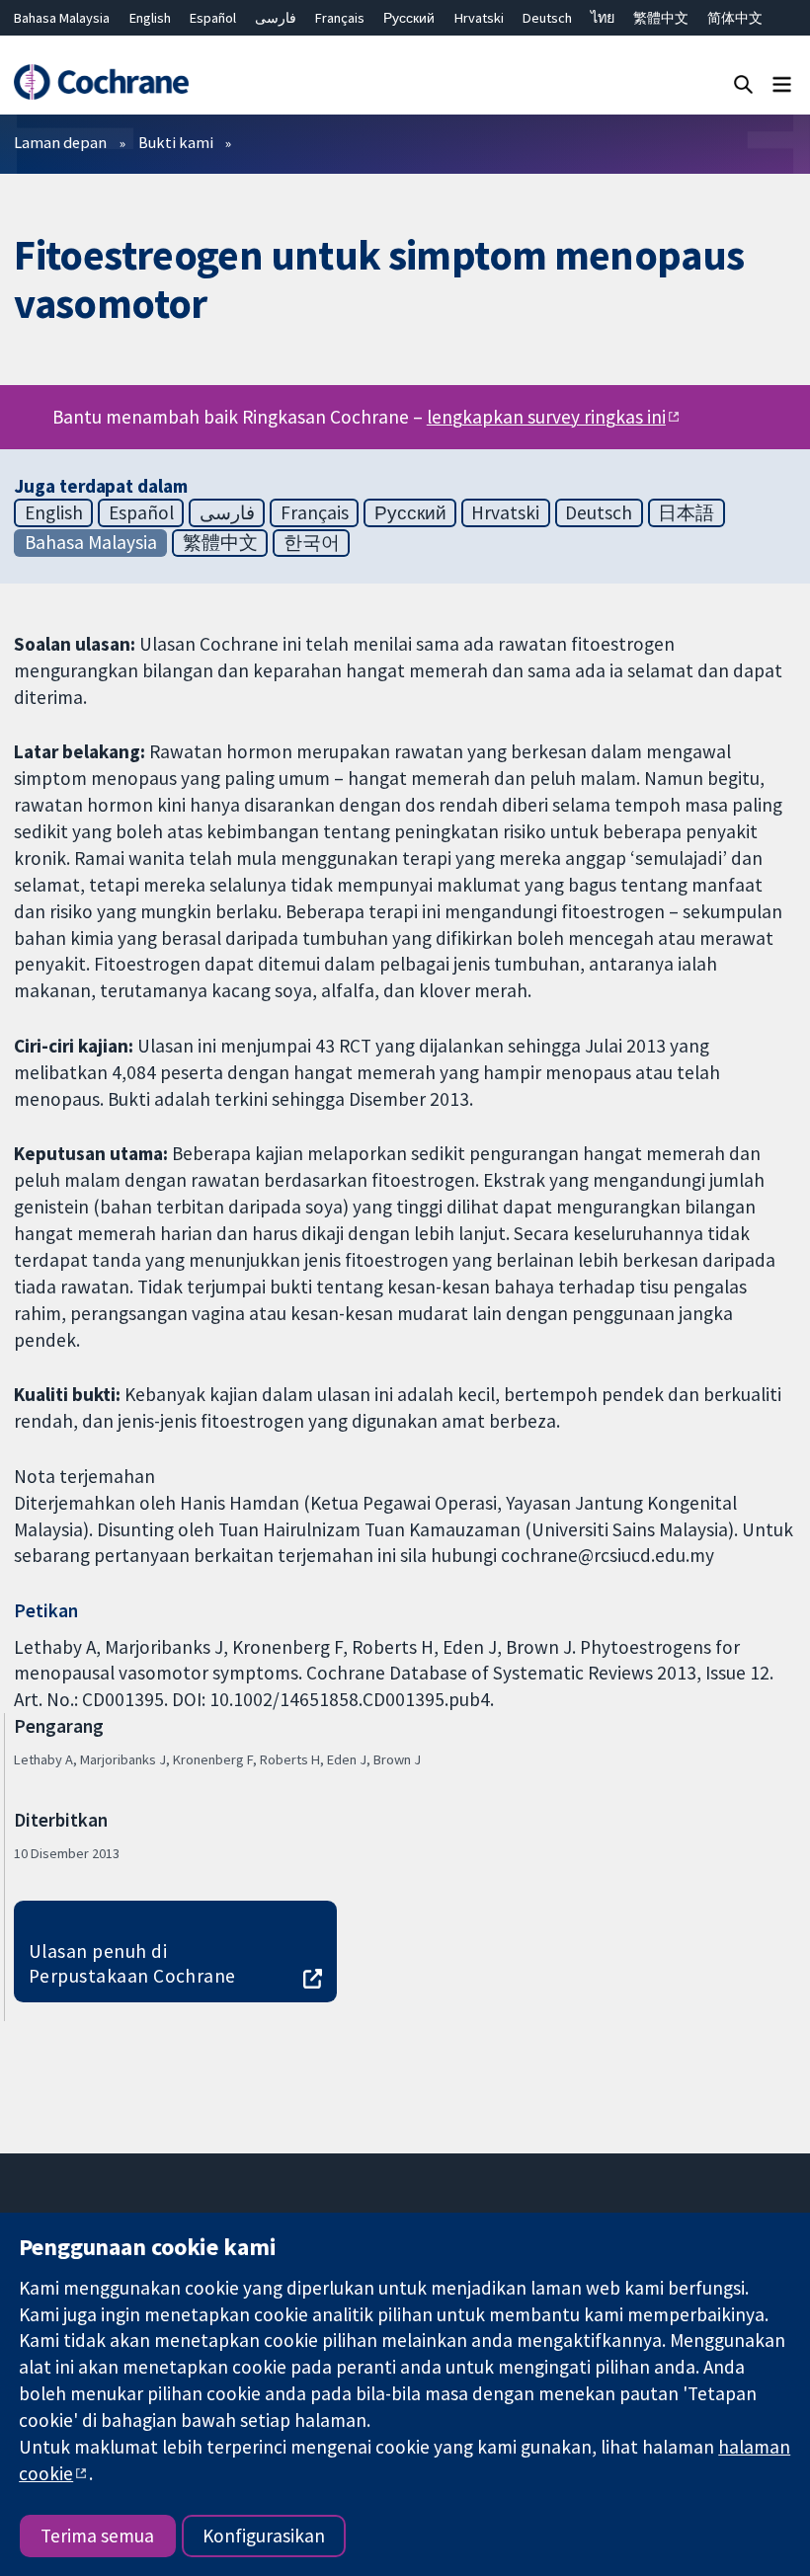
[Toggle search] (743, 83)
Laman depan (60, 142)
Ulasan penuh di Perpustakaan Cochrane (132, 1963)
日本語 (686, 512)
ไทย (603, 18)
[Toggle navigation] (782, 83)
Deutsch (547, 18)
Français (340, 18)
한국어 (312, 542)
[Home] (101, 82)
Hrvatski (479, 18)
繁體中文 (661, 18)
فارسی (276, 18)
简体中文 (735, 18)
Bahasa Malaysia (62, 18)
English (150, 18)
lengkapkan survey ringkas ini (546, 417)
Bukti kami (176, 142)
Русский (409, 18)
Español (213, 18)
